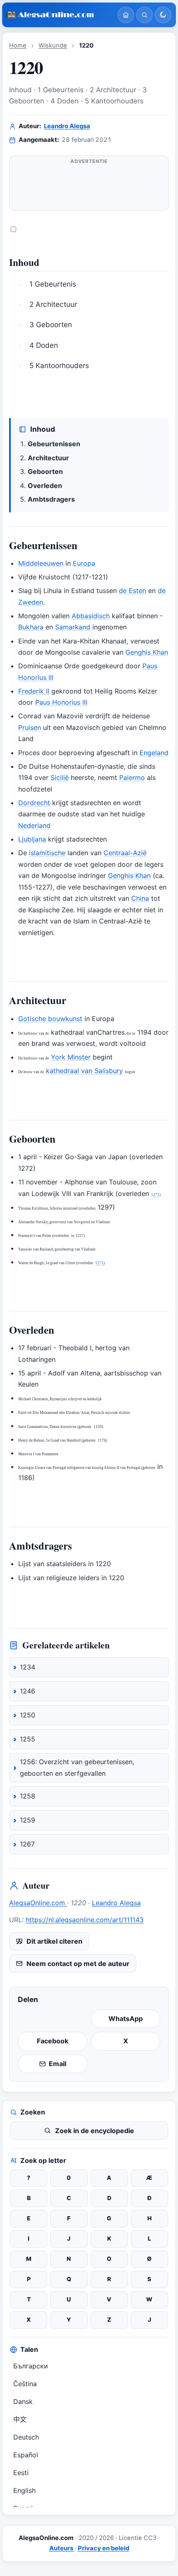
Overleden (45, 486)
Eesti (21, 2473)
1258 (28, 1796)
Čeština (25, 2384)
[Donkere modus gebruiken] (163, 15)
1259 (28, 1820)
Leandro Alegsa (67, 126)
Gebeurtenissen (54, 444)
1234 (28, 1667)
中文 (20, 2419)
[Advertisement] (89, 187)
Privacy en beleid (103, 2548)
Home (18, 45)
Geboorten (45, 471)
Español (26, 2455)
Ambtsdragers (51, 499)
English (24, 2490)
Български (31, 2366)
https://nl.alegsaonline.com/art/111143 (85, 1920)
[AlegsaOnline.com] (59, 15)
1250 (28, 1715)
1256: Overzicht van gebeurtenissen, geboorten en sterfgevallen (77, 1768)
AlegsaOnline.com (38, 1903)
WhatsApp (126, 2019)
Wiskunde (53, 45)
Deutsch (26, 2437)
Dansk (23, 2401)
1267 (27, 1844)
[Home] (126, 15)
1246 (28, 1691)
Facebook (53, 2041)
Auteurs (62, 2548)
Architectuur (48, 458)
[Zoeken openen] (144, 15)
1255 (28, 1739)
